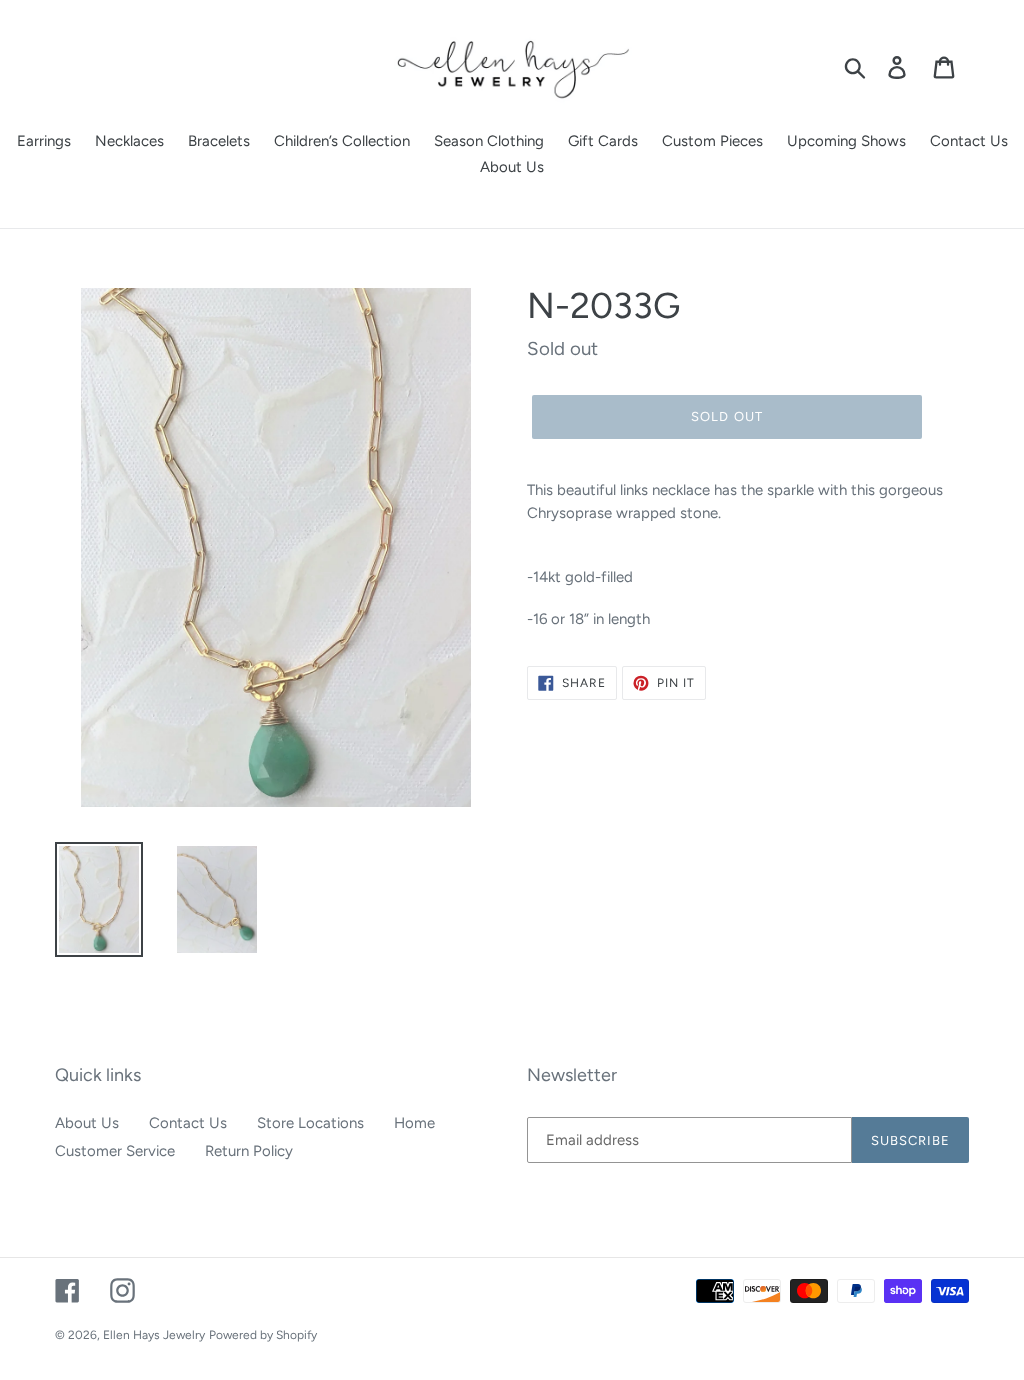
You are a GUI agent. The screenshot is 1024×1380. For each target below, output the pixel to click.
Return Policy (249, 1151)
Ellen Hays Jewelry (154, 1335)
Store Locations (310, 1123)
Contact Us (188, 1123)
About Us (87, 1123)
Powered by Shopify (263, 1335)
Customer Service (115, 1151)
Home (414, 1123)
